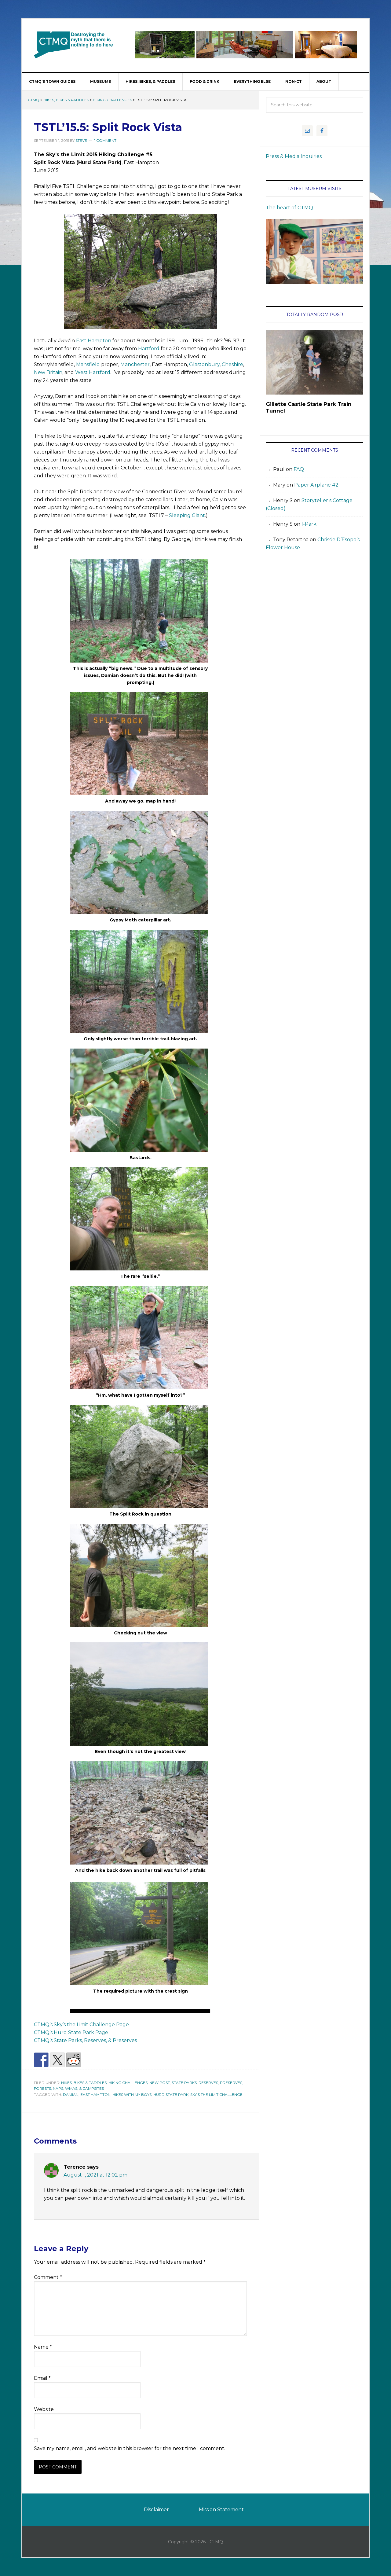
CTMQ (74, 45)
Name (43, 2347)
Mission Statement (221, 2510)
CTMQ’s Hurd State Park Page (71, 2032)
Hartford (149, 349)
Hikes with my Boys (132, 2095)
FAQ (299, 469)
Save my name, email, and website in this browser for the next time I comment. (130, 2448)
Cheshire (232, 364)
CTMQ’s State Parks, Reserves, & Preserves (85, 2040)
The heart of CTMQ (289, 208)
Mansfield (88, 364)
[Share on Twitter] (57, 2060)
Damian (71, 2095)
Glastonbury (204, 364)
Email (42, 2378)
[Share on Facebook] (41, 2060)
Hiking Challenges (112, 100)
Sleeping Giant (187, 515)
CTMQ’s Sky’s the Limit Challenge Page (81, 2025)
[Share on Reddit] (74, 2060)
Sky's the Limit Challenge (216, 2095)
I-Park (309, 524)
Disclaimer (156, 2510)
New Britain (48, 372)
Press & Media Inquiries (294, 156)
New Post (160, 2083)
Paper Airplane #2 (316, 485)
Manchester (135, 364)
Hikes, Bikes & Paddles (66, 100)
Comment (48, 2277)
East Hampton (94, 341)
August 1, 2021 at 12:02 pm (95, 2175)
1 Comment (105, 140)
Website (44, 2409)
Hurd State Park (171, 2095)
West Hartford (93, 372)
